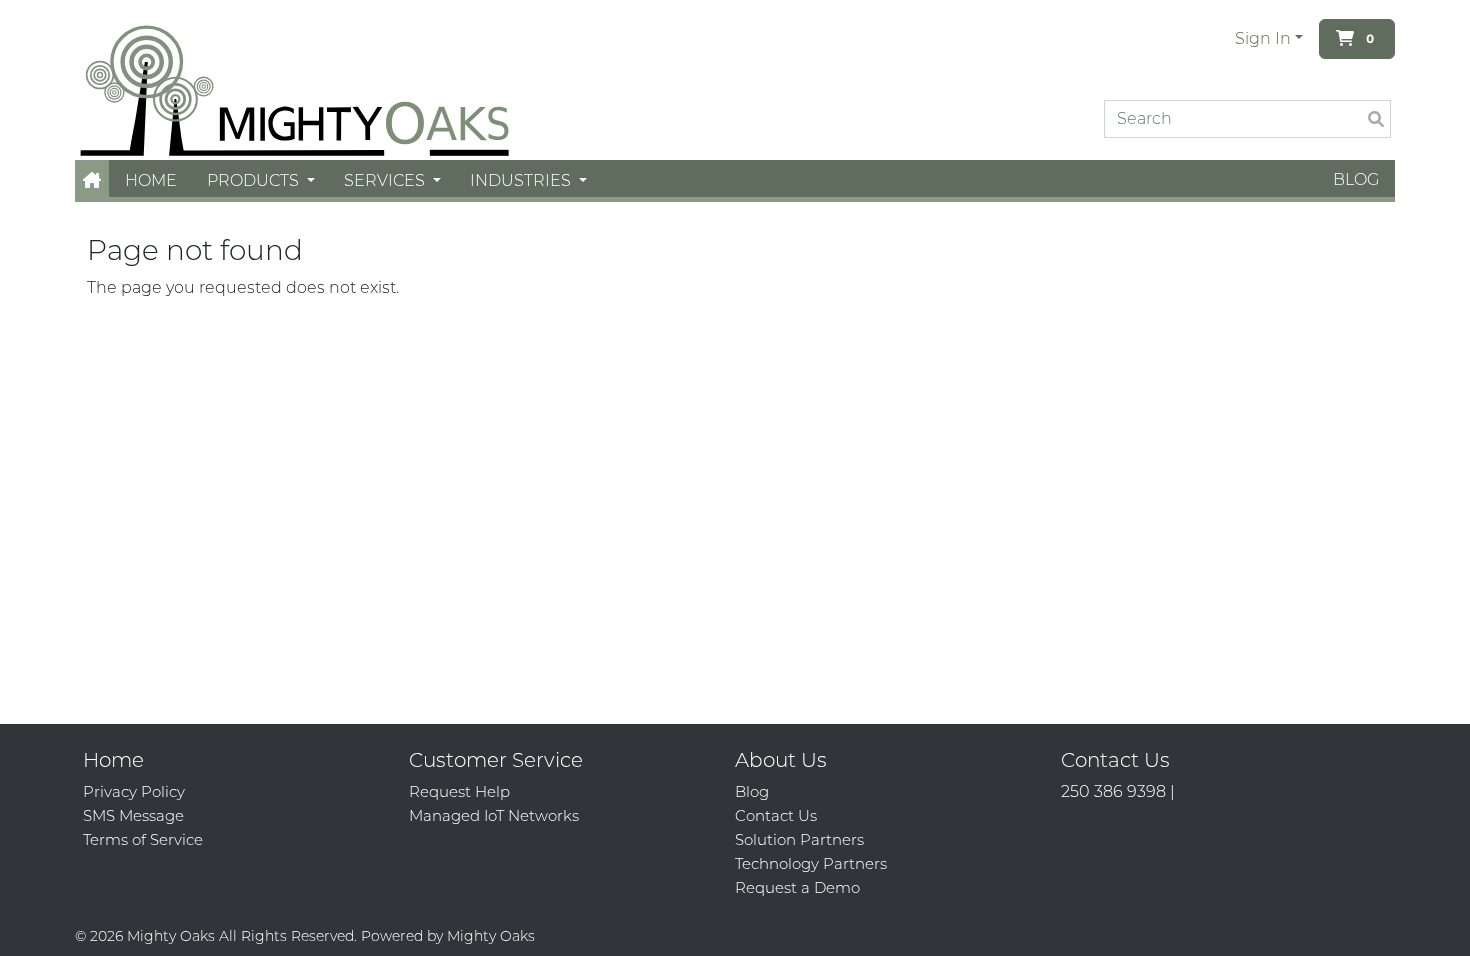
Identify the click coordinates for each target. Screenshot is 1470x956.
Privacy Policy (134, 791)
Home (151, 180)
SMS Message (133, 815)
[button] (92, 180)
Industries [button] (522, 180)
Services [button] (386, 180)
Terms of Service (143, 839)
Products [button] (255, 180)
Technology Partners (811, 863)
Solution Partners (799, 839)
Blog (1356, 179)
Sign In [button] (1263, 38)
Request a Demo (797, 887)
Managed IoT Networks (494, 815)
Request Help (459, 791)
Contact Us (776, 815)
